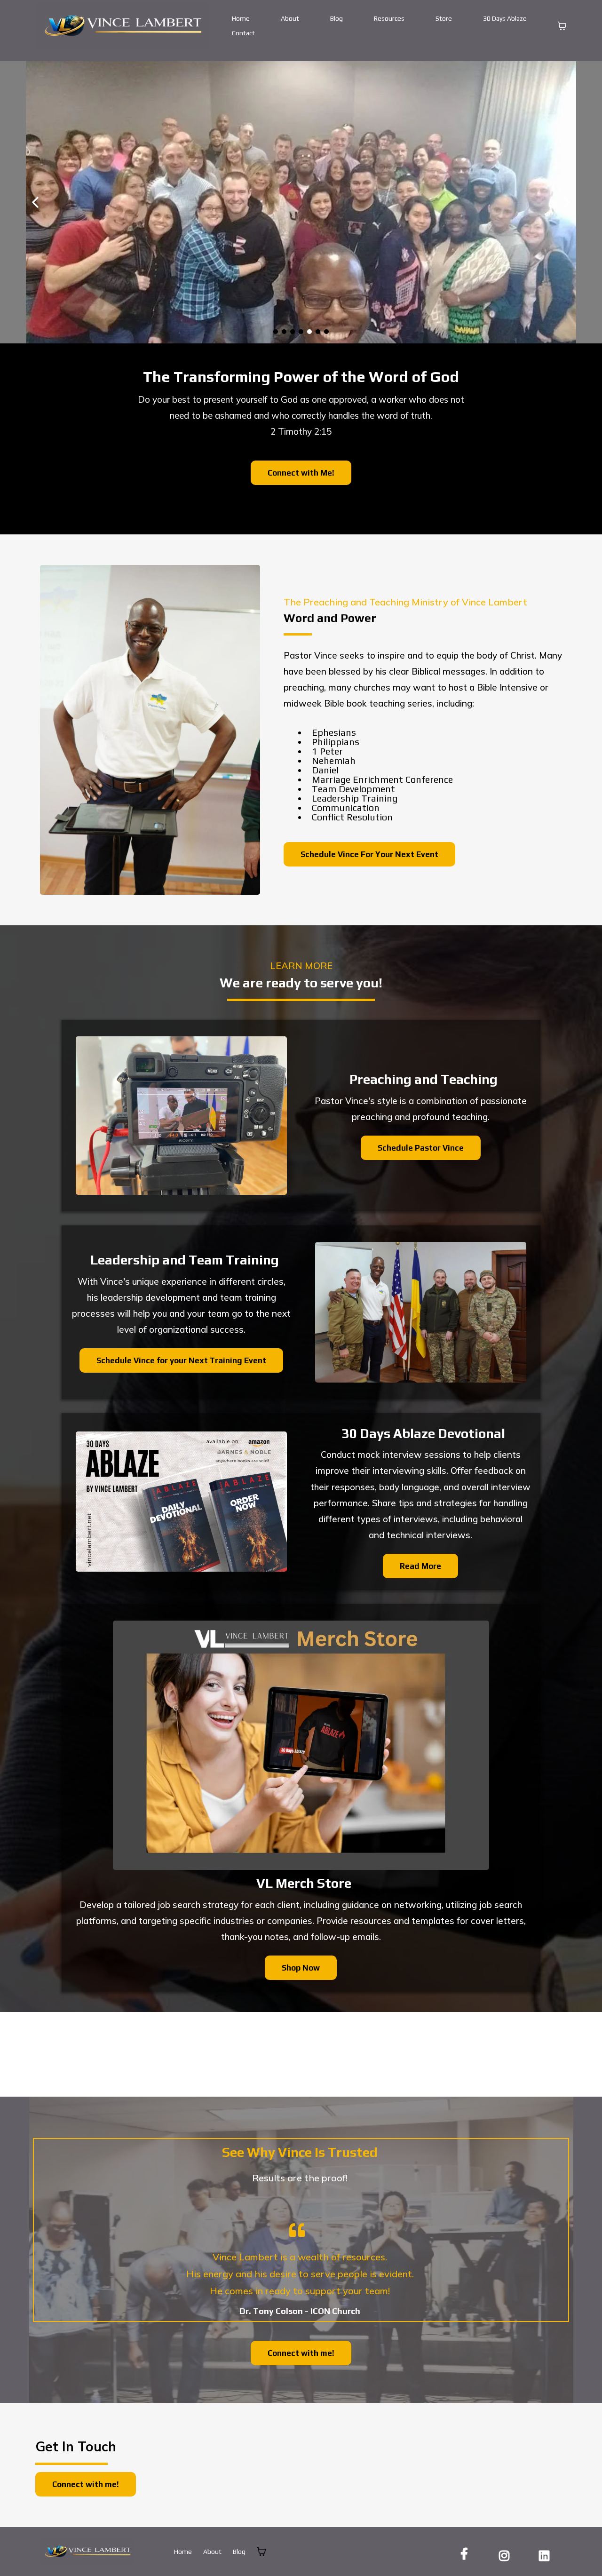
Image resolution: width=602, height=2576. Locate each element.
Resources (389, 18)
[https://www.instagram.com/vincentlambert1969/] (507, 2554)
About (290, 18)
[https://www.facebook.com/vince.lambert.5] (467, 2554)
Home (241, 18)
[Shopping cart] (562, 26)
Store (444, 18)
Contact (243, 33)
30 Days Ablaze (505, 18)
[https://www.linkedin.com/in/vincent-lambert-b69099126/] (547, 2554)
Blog (337, 18)
